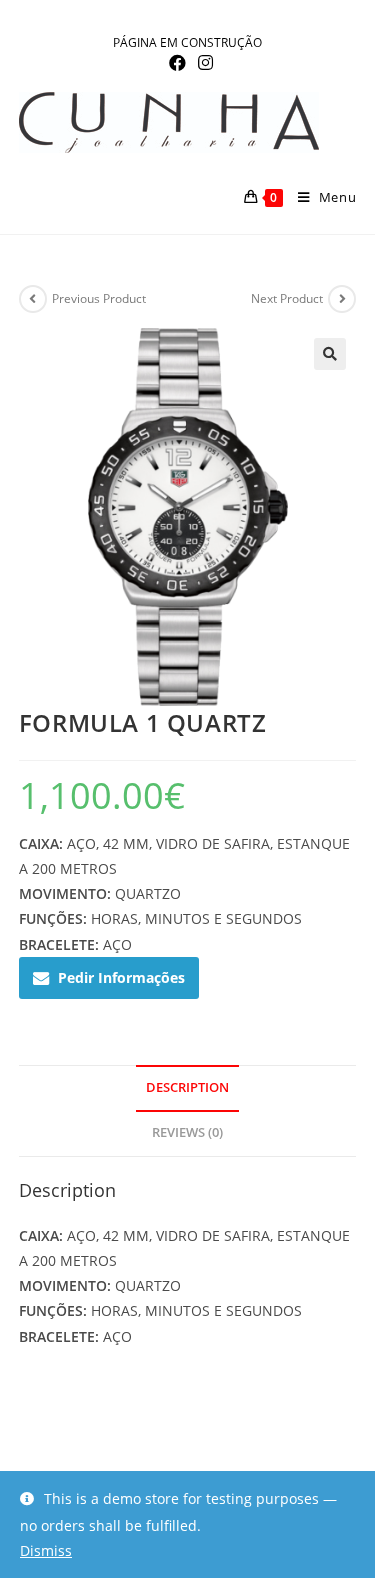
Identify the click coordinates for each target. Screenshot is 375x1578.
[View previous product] (33, 299)
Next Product (287, 298)
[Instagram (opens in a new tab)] (202, 63)
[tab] (188, 1088)
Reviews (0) (187, 1132)
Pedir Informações (121, 977)
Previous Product (99, 298)
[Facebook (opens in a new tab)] (177, 63)
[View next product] (342, 299)
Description (187, 1087)
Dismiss (46, 1550)
